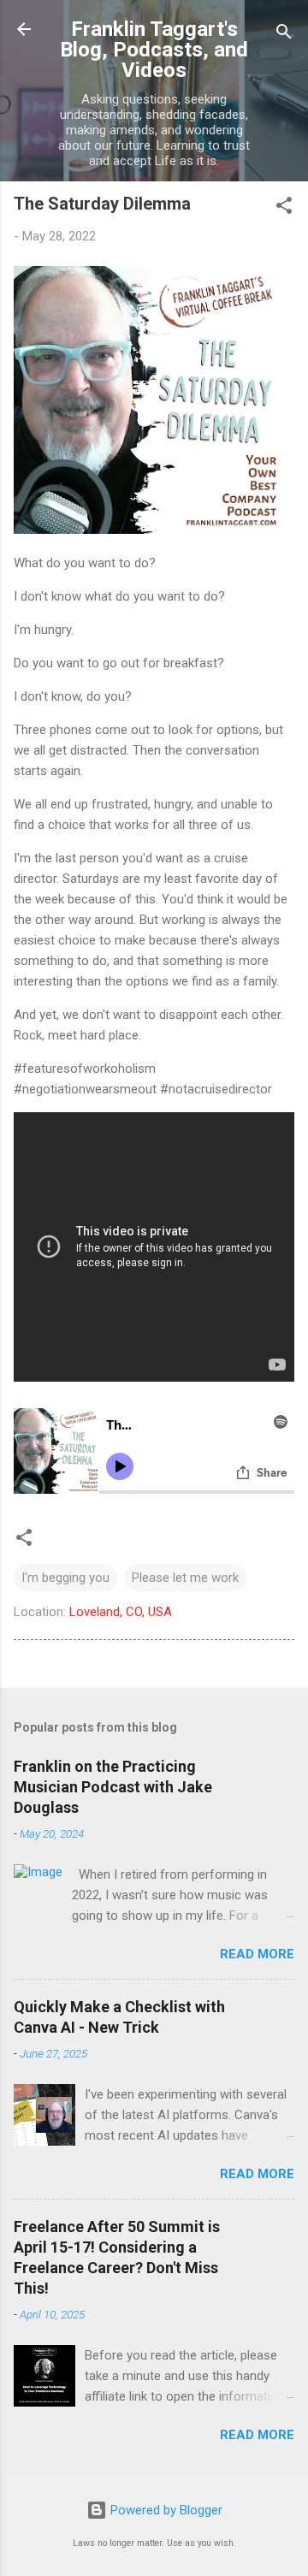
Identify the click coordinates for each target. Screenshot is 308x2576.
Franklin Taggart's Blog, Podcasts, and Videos (154, 50)
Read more (257, 1954)
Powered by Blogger (165, 2510)
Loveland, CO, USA (121, 1612)
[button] (284, 208)
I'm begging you (65, 1578)
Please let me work (185, 1578)
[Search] (284, 35)
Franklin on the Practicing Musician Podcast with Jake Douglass (113, 1787)
